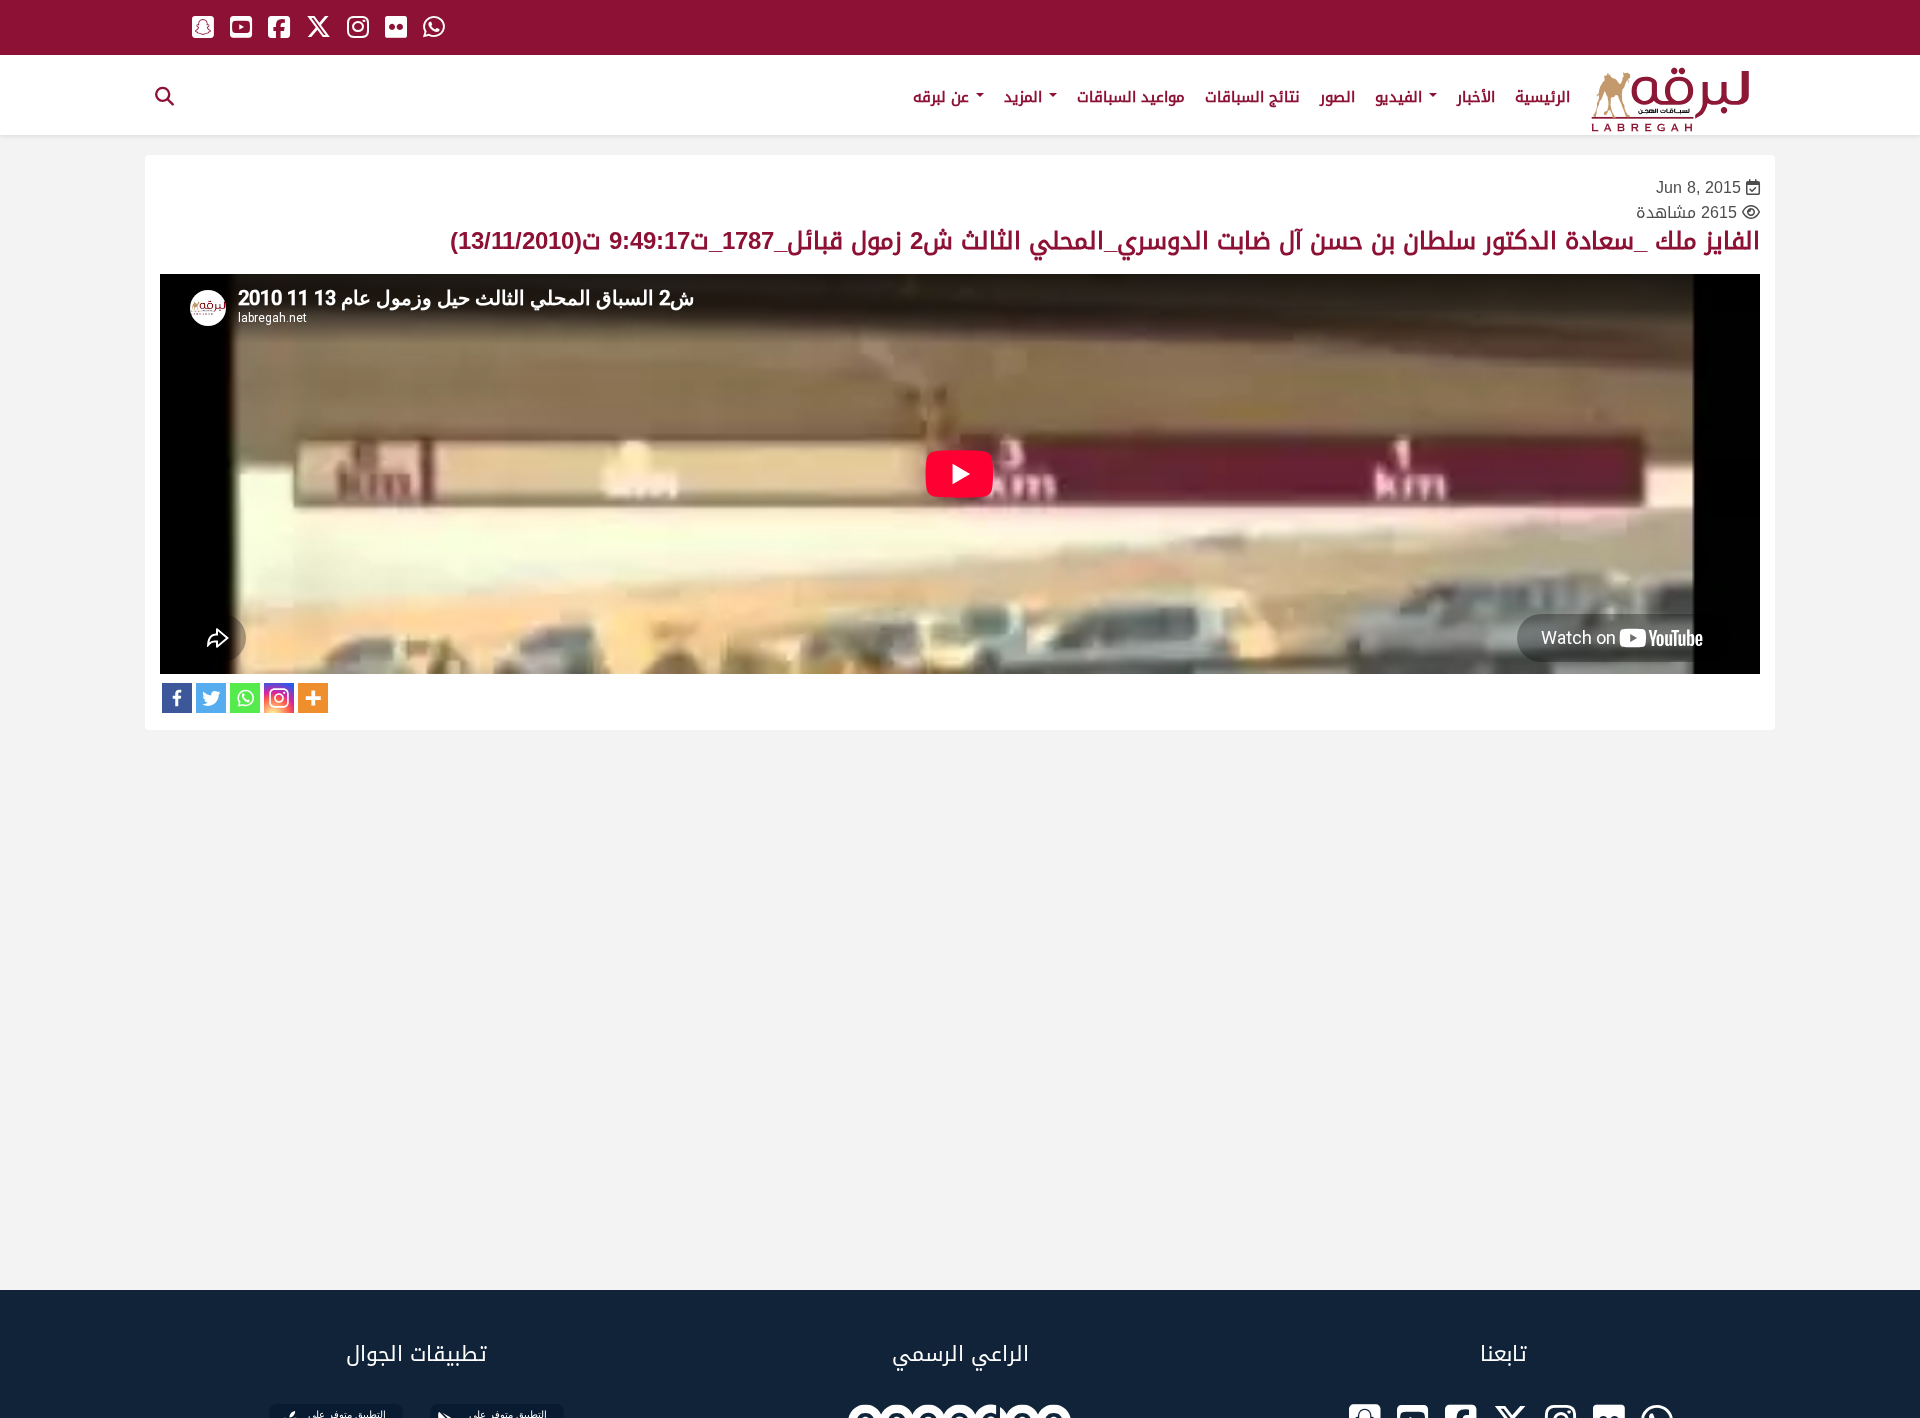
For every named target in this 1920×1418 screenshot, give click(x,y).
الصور (1337, 97)
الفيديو (1401, 97)
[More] (313, 698)
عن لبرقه (943, 97)
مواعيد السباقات (1131, 97)
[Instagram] (279, 698)
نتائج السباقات (1252, 97)
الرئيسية (1542, 97)
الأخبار (1476, 97)
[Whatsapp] (245, 698)
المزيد (1025, 97)
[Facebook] (177, 698)
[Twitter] (211, 698)
